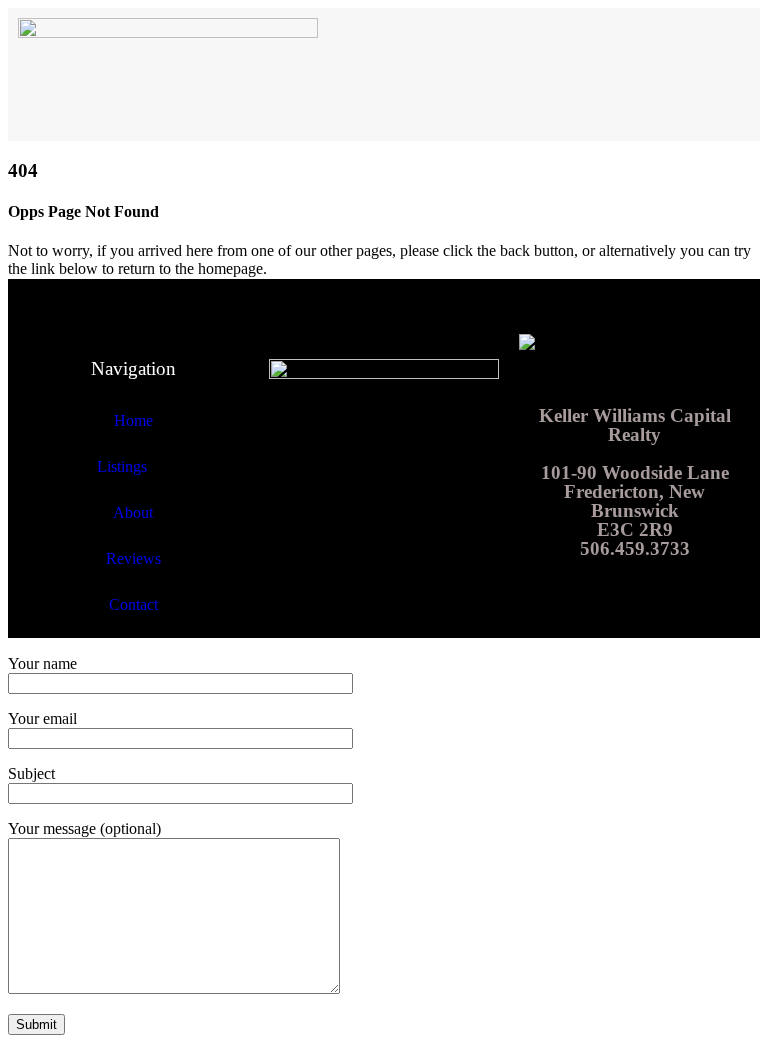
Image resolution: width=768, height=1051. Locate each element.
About (133, 512)
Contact (133, 604)
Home (133, 420)
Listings (122, 466)
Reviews (133, 558)
